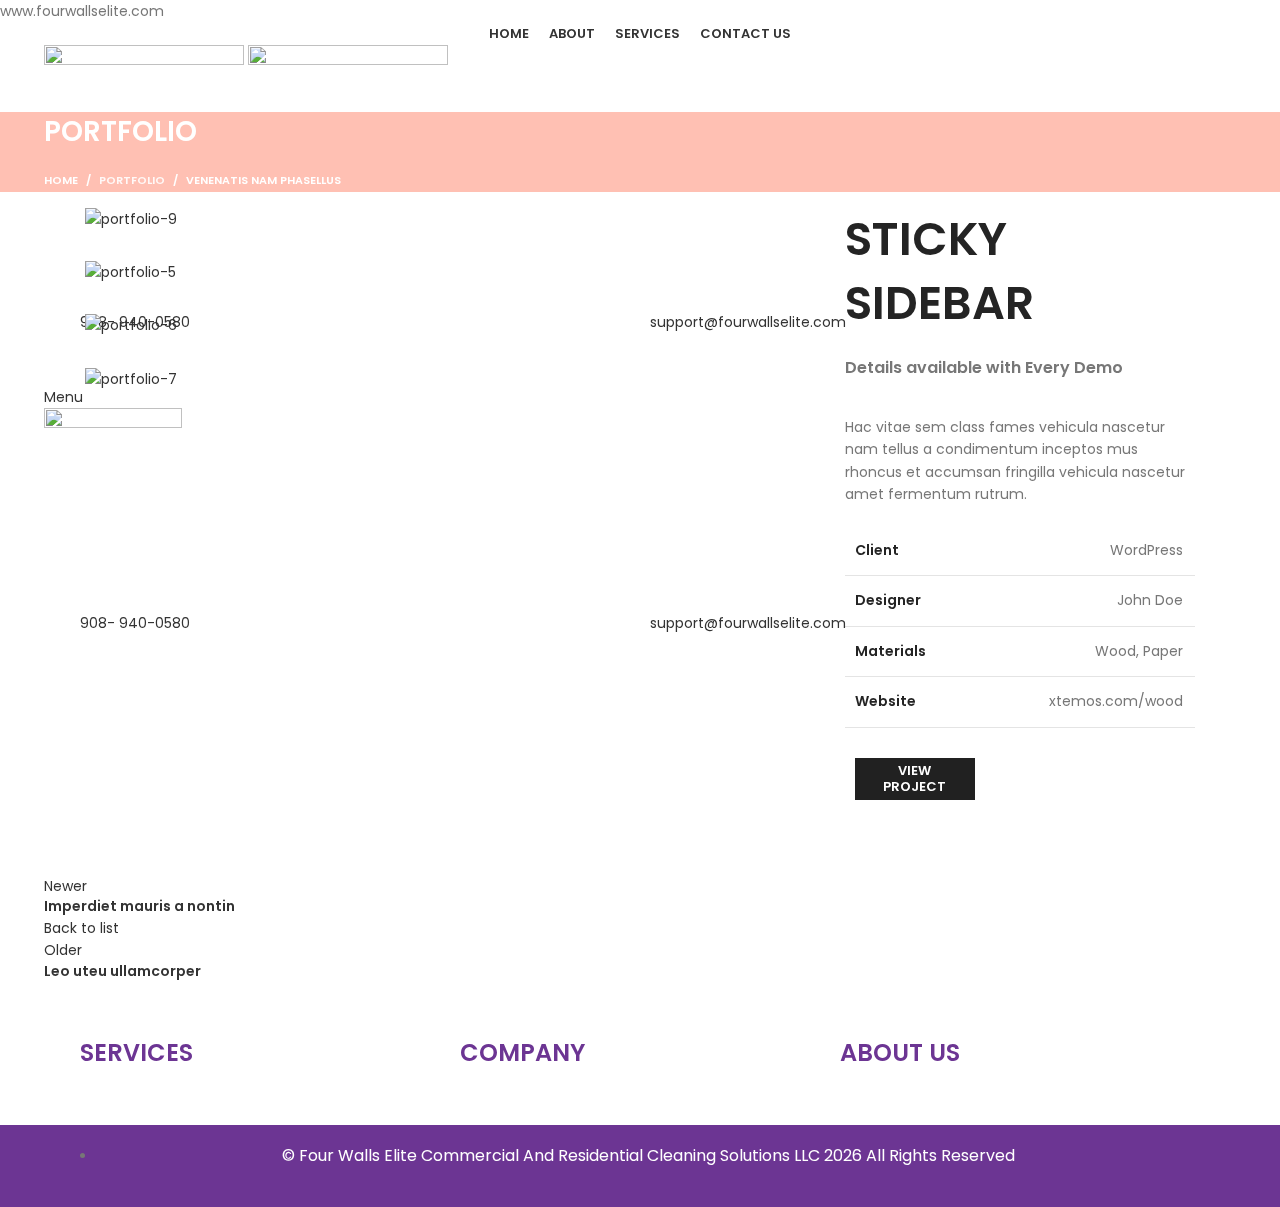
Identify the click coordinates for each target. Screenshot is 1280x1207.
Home (61, 180)
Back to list (81, 928)
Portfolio (132, 180)
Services (136, 1052)
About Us (900, 1052)
